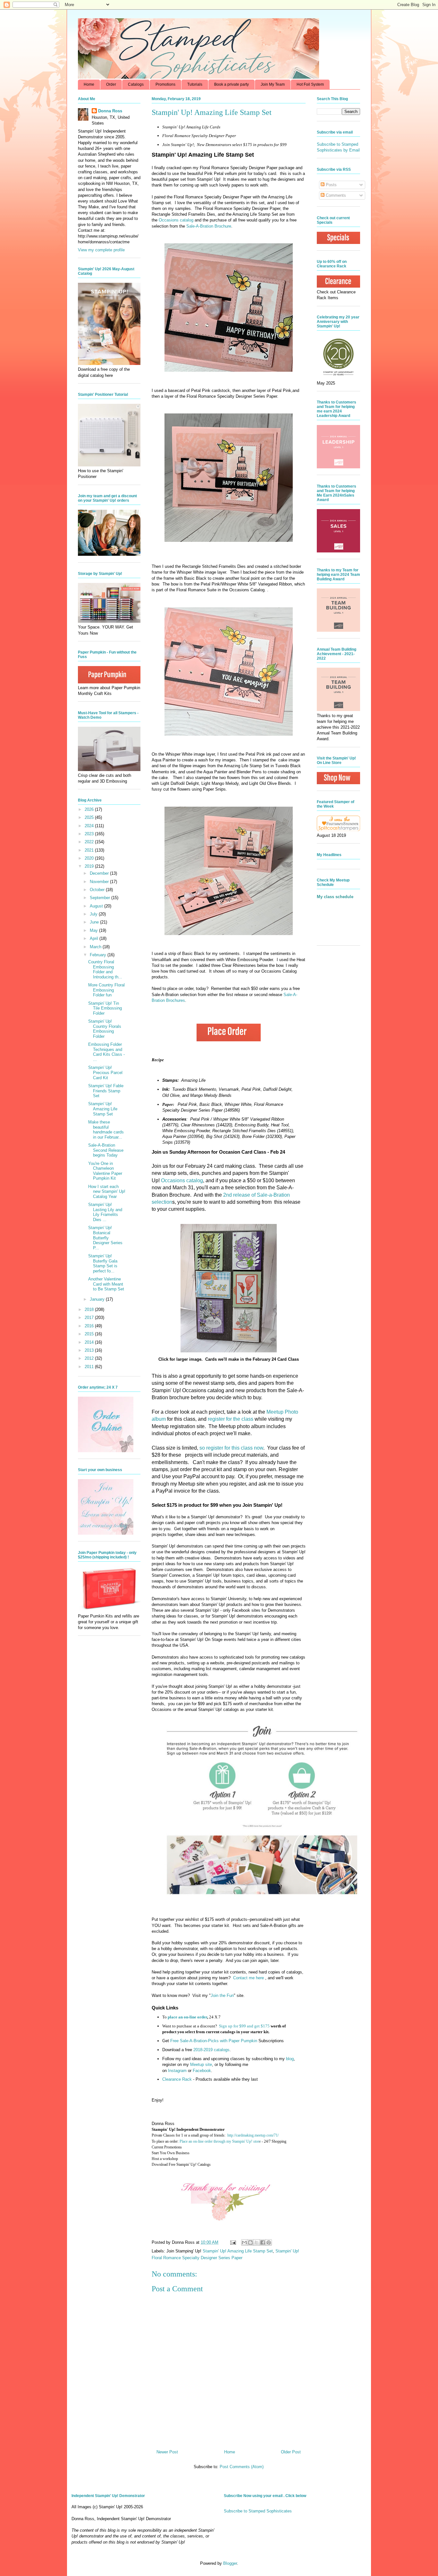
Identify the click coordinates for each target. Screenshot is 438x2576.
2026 (90, 809)
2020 (90, 858)
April (95, 938)
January (98, 1299)
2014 (90, 1342)
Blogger (230, 2563)
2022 (90, 842)
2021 (90, 850)
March (96, 947)
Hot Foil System (310, 84)
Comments (335, 195)
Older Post (291, 2452)
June (95, 922)
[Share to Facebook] (263, 2242)
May (94, 930)
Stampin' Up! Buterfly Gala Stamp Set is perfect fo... (103, 1263)
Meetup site (201, 2064)
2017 (90, 1318)
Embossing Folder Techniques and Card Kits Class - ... (106, 1052)
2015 (90, 1334)
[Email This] (244, 2242)
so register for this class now (231, 1448)
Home (89, 84)
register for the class (231, 1419)
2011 (90, 1367)
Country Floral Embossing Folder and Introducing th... (105, 969)
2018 (90, 1310)
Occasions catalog (176, 220)
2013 (90, 1350)
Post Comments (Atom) (242, 2467)
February (99, 955)
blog (290, 2059)
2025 (90, 817)
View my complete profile (101, 250)
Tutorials (195, 84)
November (100, 882)
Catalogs (136, 84)
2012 (90, 1358)
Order (111, 84)
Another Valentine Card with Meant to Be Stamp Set (106, 1284)
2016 (90, 1326)
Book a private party (232, 84)
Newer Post (167, 2452)
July (94, 914)
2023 (90, 834)
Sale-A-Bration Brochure (209, 226)
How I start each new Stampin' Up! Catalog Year (107, 1192)
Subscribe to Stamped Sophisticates (258, 2511)
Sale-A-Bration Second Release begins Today (106, 1150)
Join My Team (273, 84)
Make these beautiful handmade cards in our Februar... (106, 1130)
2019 (90, 866)
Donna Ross (110, 111)
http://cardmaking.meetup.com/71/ (253, 2135)
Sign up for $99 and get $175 (244, 2026)
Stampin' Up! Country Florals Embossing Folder (105, 1029)
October (98, 890)
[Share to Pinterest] (269, 2242)
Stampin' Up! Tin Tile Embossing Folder (105, 1008)
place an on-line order (187, 2017)
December (100, 873)
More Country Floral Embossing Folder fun (106, 990)
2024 (90, 826)
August (97, 906)
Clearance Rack (177, 2079)
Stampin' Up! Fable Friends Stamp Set (106, 1091)
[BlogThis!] (250, 2242)
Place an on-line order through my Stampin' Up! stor (219, 2141)
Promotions (165, 84)
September (101, 898)
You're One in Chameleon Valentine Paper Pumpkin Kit (105, 1171)
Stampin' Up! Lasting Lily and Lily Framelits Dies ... (105, 1212)
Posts (331, 185)
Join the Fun (222, 1995)
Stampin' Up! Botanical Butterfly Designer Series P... (105, 1238)
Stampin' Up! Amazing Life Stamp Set (238, 2251)
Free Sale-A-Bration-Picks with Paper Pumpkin (214, 2041)
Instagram (177, 2071)
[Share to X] (257, 2242)
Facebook (202, 2071)
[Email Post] (233, 2242)
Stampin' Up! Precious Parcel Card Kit (105, 1072)
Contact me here (248, 1978)
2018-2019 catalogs (211, 2050)
